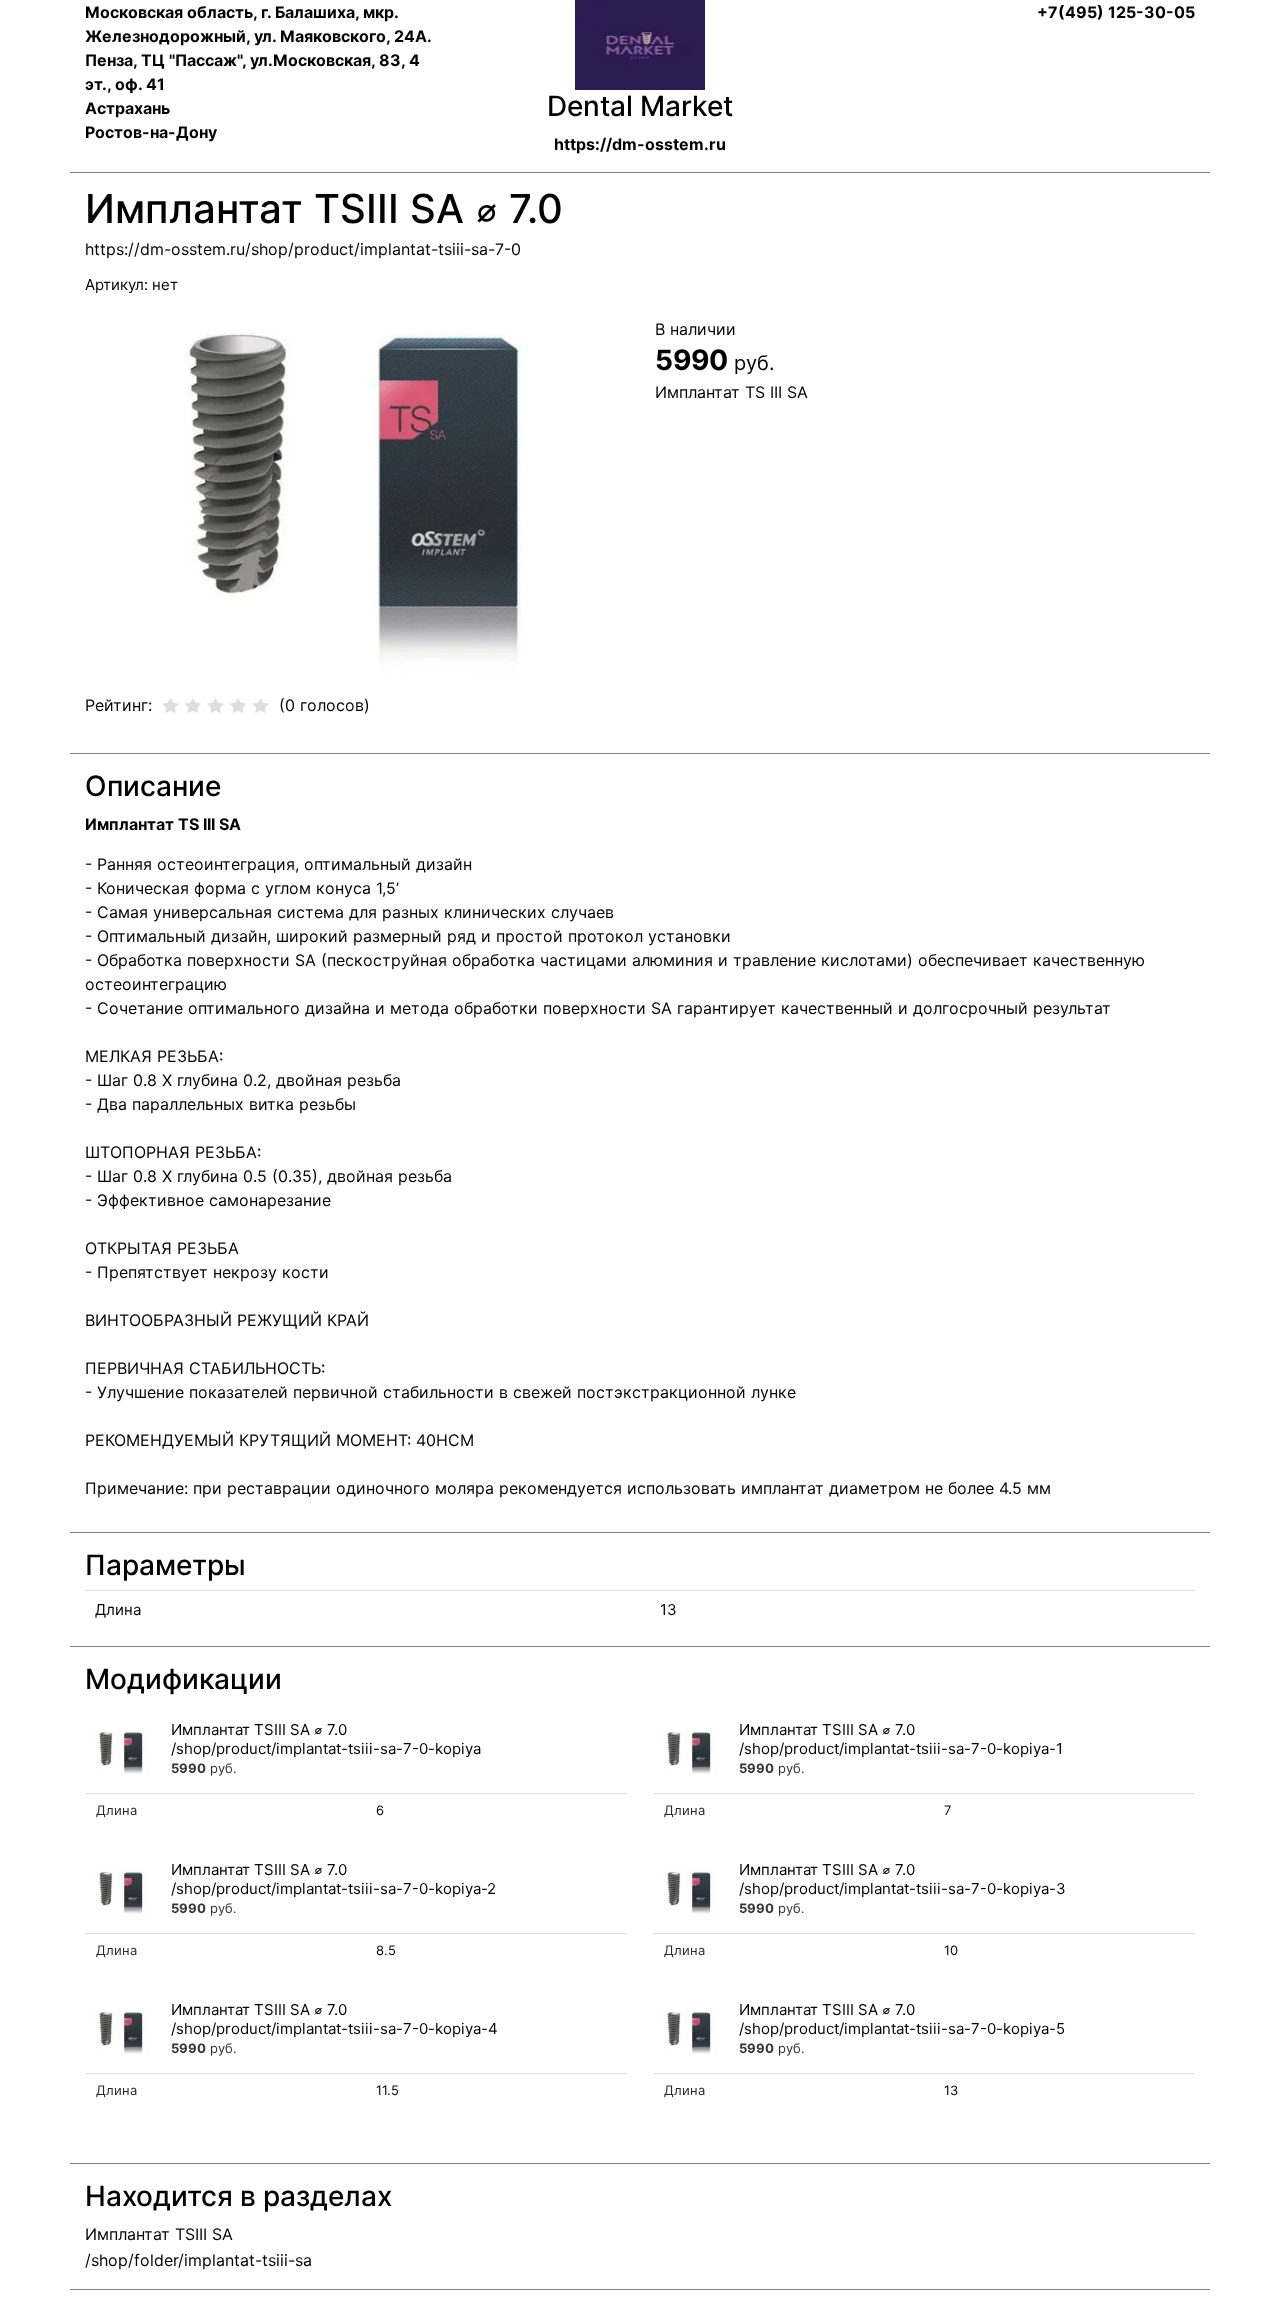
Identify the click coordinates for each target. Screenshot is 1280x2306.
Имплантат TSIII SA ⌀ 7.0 (259, 1729)
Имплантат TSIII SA (159, 2234)
